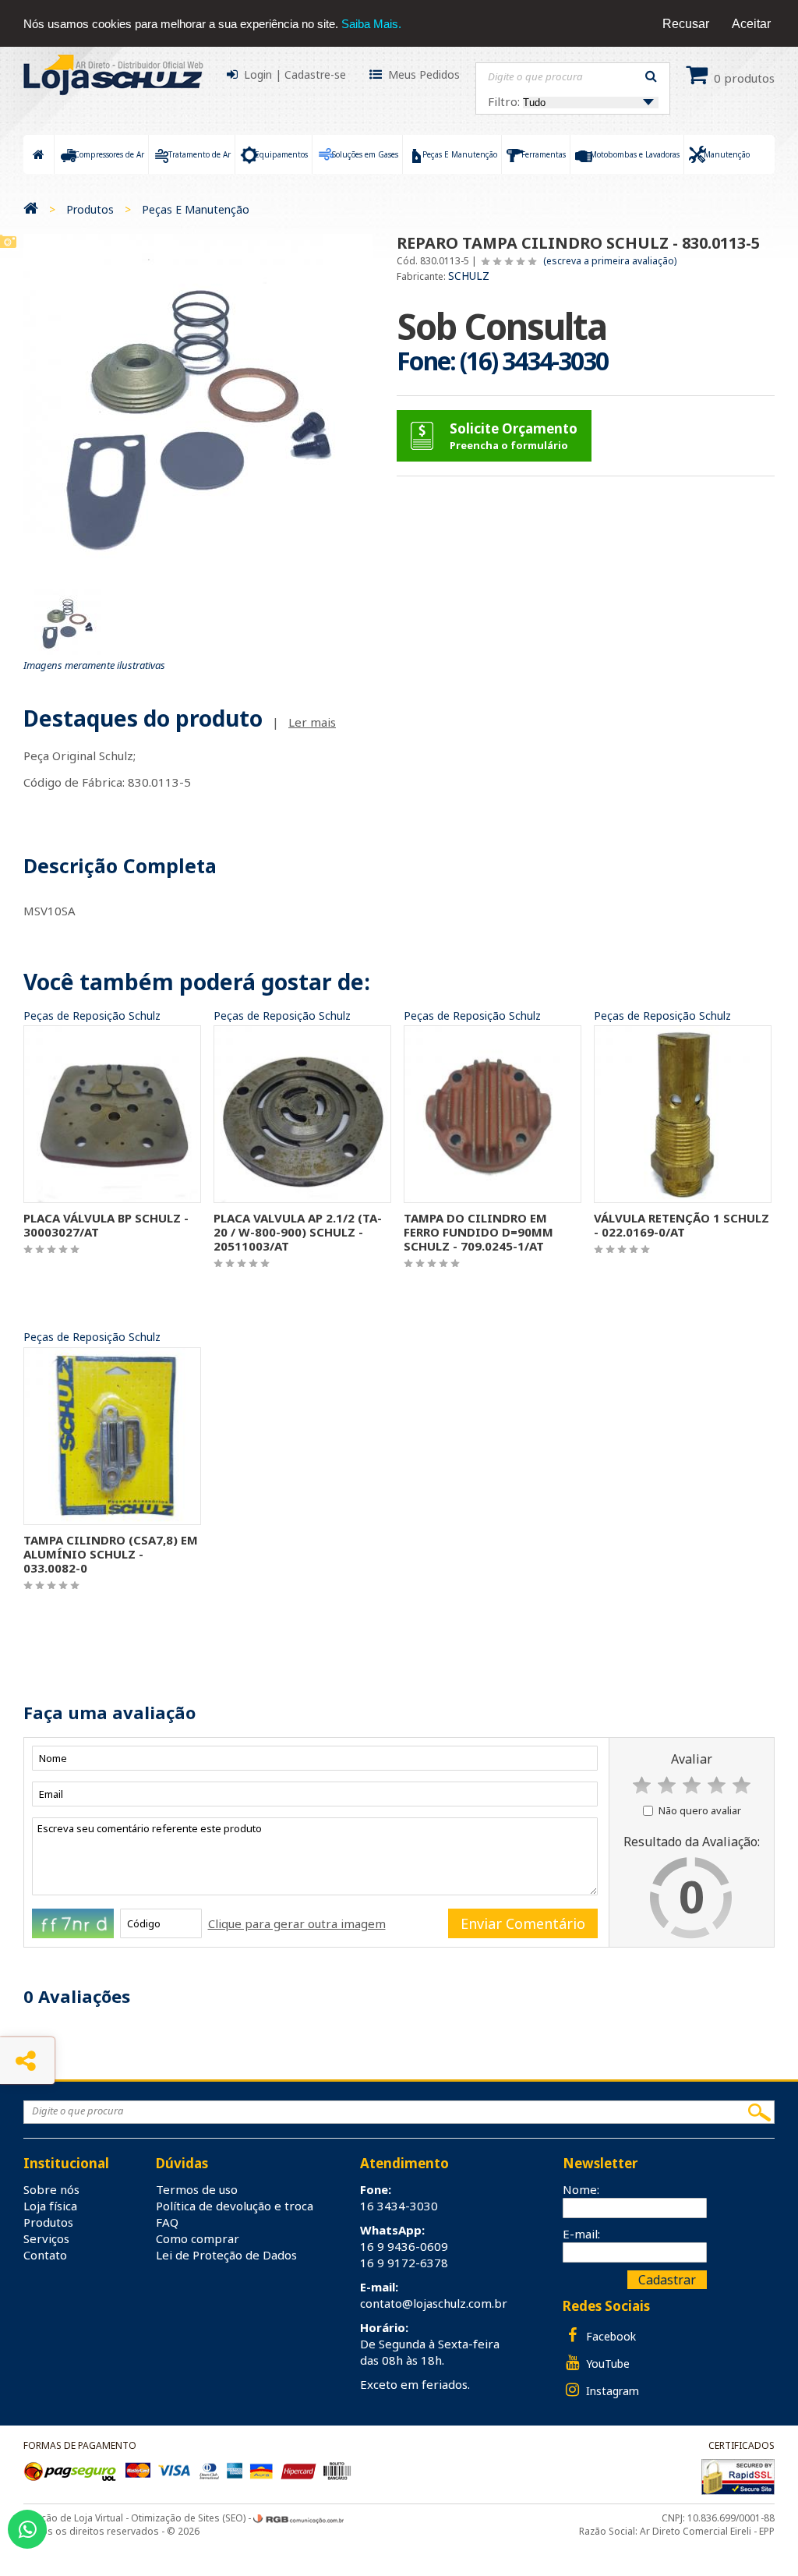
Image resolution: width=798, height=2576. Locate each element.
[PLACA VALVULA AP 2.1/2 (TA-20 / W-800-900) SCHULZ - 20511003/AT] (302, 1113)
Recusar (686, 24)
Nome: (581, 2189)
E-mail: (581, 2234)
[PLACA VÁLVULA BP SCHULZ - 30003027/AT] (112, 1113)
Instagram (611, 2391)
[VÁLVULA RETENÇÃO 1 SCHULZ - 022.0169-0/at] (683, 1113)
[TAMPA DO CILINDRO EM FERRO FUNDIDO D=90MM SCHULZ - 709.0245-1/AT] (493, 1113)
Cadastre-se (315, 74)
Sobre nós (51, 2189)
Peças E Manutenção (196, 209)
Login (258, 74)
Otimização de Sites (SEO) (188, 2518)
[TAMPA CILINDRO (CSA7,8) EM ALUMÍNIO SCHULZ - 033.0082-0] (112, 1435)
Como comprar (198, 2238)
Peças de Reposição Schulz (92, 1016)
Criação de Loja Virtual (73, 2518)
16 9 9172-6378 (404, 2263)
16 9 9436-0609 (404, 2246)
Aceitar (751, 24)
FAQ (167, 2222)
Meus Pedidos (424, 74)
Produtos (90, 209)
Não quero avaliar (700, 1810)
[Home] (31, 209)
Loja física (50, 2206)
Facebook (609, 2336)
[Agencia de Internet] (298, 2518)
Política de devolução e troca (235, 2206)
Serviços (46, 2238)
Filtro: (505, 101)
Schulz (469, 276)
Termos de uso (197, 2189)
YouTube (606, 2364)
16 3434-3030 (399, 2206)
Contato (45, 2255)
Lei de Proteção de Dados (226, 2255)
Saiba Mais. (371, 24)
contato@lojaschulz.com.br (434, 2303)
